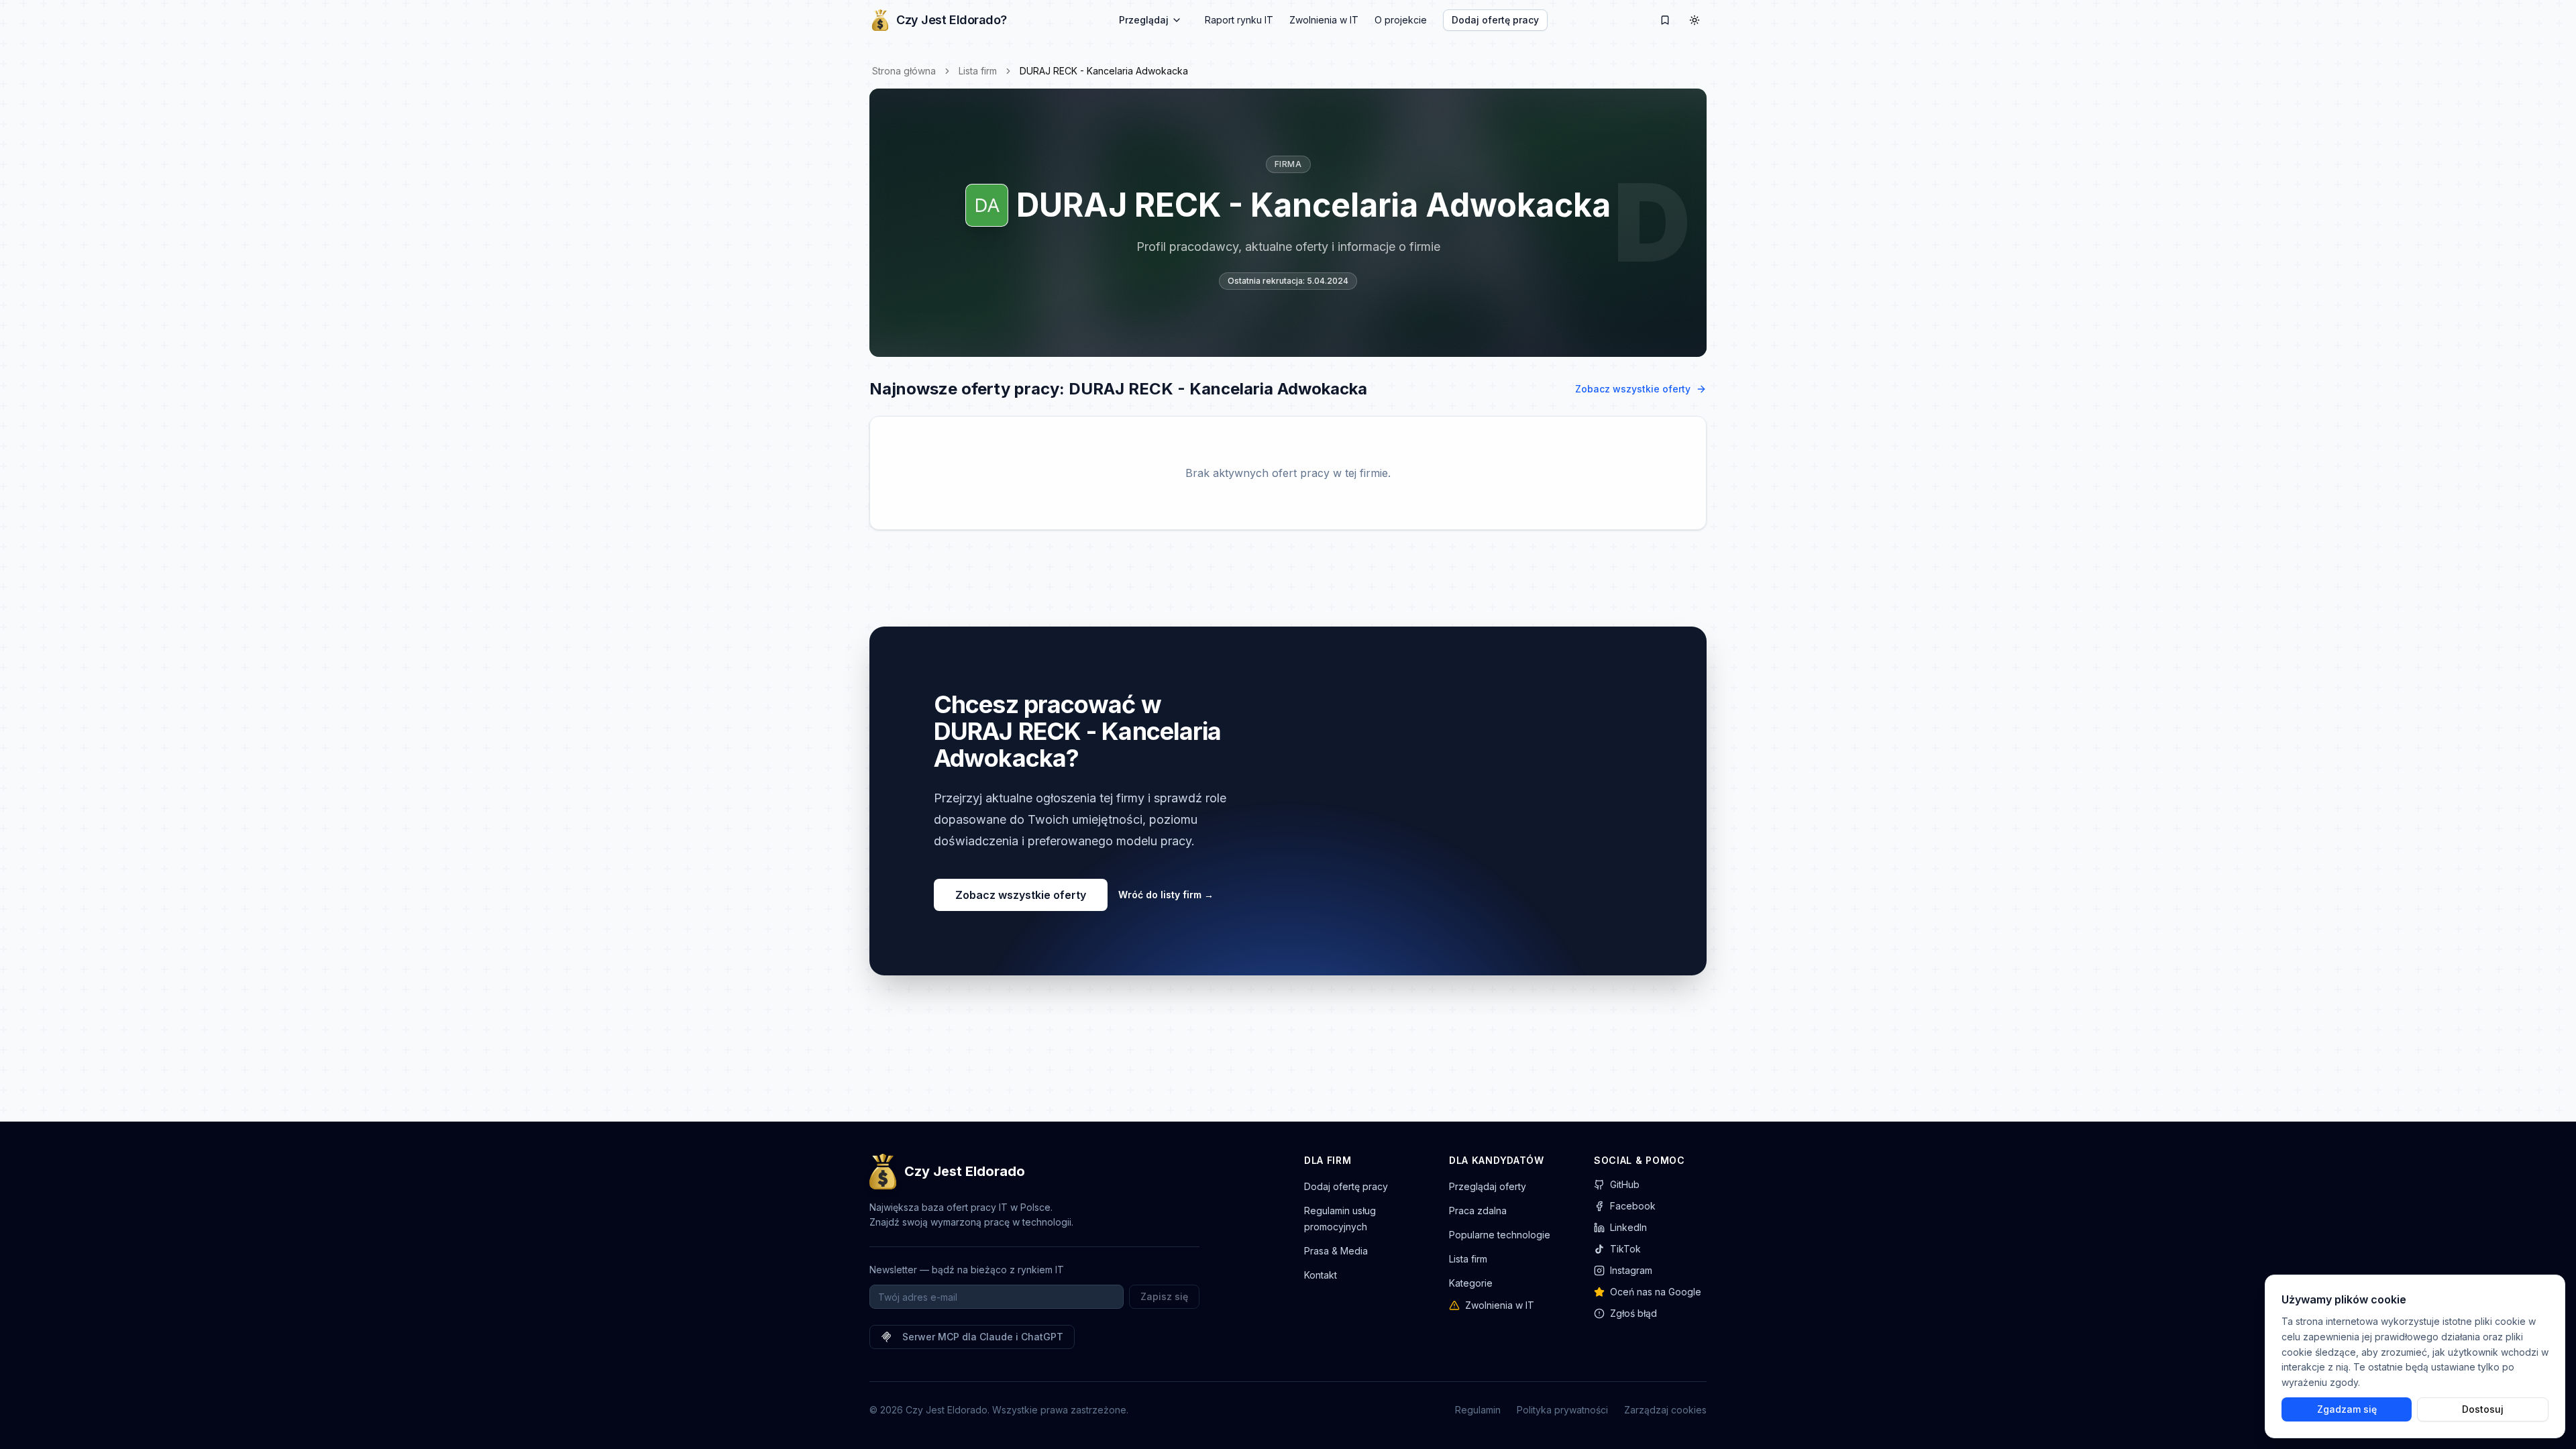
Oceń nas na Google (1656, 1292)
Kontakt (1321, 1275)
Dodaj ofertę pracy (1495, 20)
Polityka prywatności (1562, 1410)
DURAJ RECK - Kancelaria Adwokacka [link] (1104, 71)
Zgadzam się (2347, 1409)
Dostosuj (2483, 1409)
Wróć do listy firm (1166, 895)
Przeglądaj (1144, 20)
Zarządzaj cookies (1665, 1410)
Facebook (1633, 1206)
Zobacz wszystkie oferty (1633, 389)
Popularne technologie (1500, 1235)
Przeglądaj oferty (1488, 1186)
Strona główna (904, 71)
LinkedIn (1628, 1227)
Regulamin (1478, 1410)
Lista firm (978, 71)
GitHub (1625, 1184)
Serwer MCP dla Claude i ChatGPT (983, 1337)
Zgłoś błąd (1633, 1313)
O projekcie (1401, 20)
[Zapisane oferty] (1665, 20)
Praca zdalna (1478, 1211)
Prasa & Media (1336, 1251)
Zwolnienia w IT (1324, 20)
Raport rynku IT (1239, 20)
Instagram (1631, 1270)
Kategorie (1471, 1283)
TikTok (1625, 1249)
